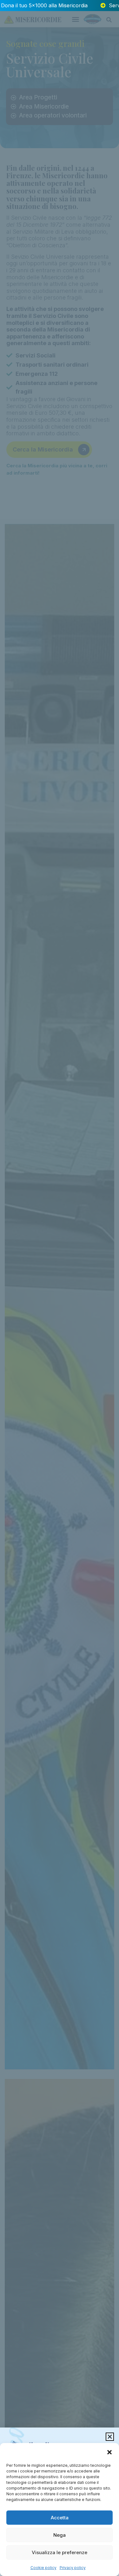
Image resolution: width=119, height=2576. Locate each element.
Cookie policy (43, 2568)
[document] (60, 1288)
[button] (109, 2452)
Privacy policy (73, 2568)
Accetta (60, 2518)
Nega (60, 2535)
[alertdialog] (60, 6)
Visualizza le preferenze (60, 2552)
